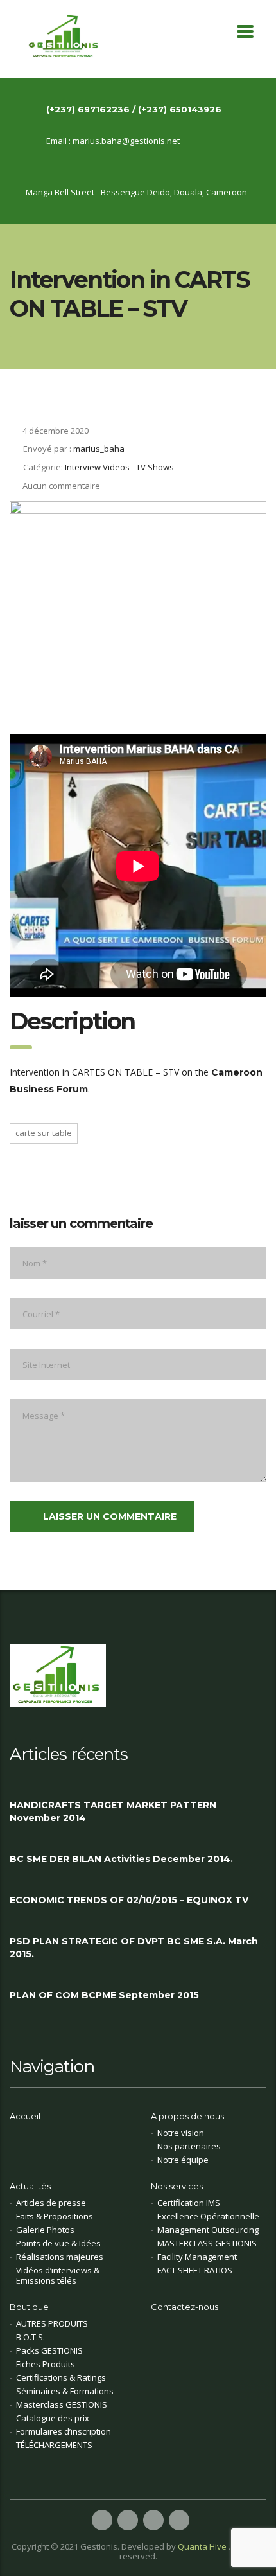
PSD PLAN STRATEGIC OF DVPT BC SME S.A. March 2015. (134, 1948)
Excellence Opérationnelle (208, 2216)
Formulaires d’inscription (64, 2431)
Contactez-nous (185, 2307)
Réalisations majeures (60, 2257)
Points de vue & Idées (58, 2243)
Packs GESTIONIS (49, 2350)
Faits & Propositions (55, 2216)
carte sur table (44, 1133)
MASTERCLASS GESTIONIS (207, 2243)
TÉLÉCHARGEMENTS (54, 2445)
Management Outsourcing (208, 2230)
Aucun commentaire (61, 486)
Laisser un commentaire (110, 1516)
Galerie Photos (45, 2230)
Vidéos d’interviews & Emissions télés (58, 2275)
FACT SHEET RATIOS (195, 2270)
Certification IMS (189, 2203)
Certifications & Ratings (61, 2377)
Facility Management (197, 2257)
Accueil (25, 2116)
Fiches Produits (46, 2364)
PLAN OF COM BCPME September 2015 (104, 1995)
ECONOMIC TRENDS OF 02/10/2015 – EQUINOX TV (129, 1900)
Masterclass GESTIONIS (62, 2404)
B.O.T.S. (30, 2337)
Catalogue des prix (53, 2418)
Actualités (30, 2186)
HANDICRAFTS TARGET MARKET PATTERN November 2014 (113, 1811)
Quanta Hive (203, 2546)
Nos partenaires (189, 2146)
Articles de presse (51, 2203)
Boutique (29, 2307)
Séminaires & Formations (65, 2391)
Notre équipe (183, 2160)
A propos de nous (187, 2116)
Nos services (177, 2186)
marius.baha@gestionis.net (126, 141)
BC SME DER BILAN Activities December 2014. (121, 1859)
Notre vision (181, 2133)
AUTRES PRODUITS (52, 2323)
